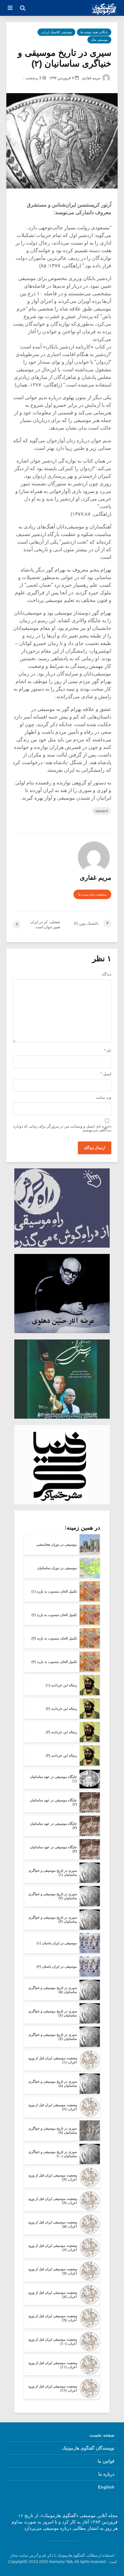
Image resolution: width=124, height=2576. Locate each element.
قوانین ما (106, 2461)
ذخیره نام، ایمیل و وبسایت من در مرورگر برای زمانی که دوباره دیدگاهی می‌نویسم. (62, 1128)
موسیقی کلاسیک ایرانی (56, 32)
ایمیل (106, 1074)
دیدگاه (107, 974)
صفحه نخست (102, 2435)
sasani (102, 811)
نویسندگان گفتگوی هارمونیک (88, 2448)
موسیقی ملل (99, 40)
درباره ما (106, 2474)
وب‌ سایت (103, 1097)
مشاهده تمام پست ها (92, 895)
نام (108, 1051)
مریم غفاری (91, 78)
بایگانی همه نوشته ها (94, 32)
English (106, 2487)
